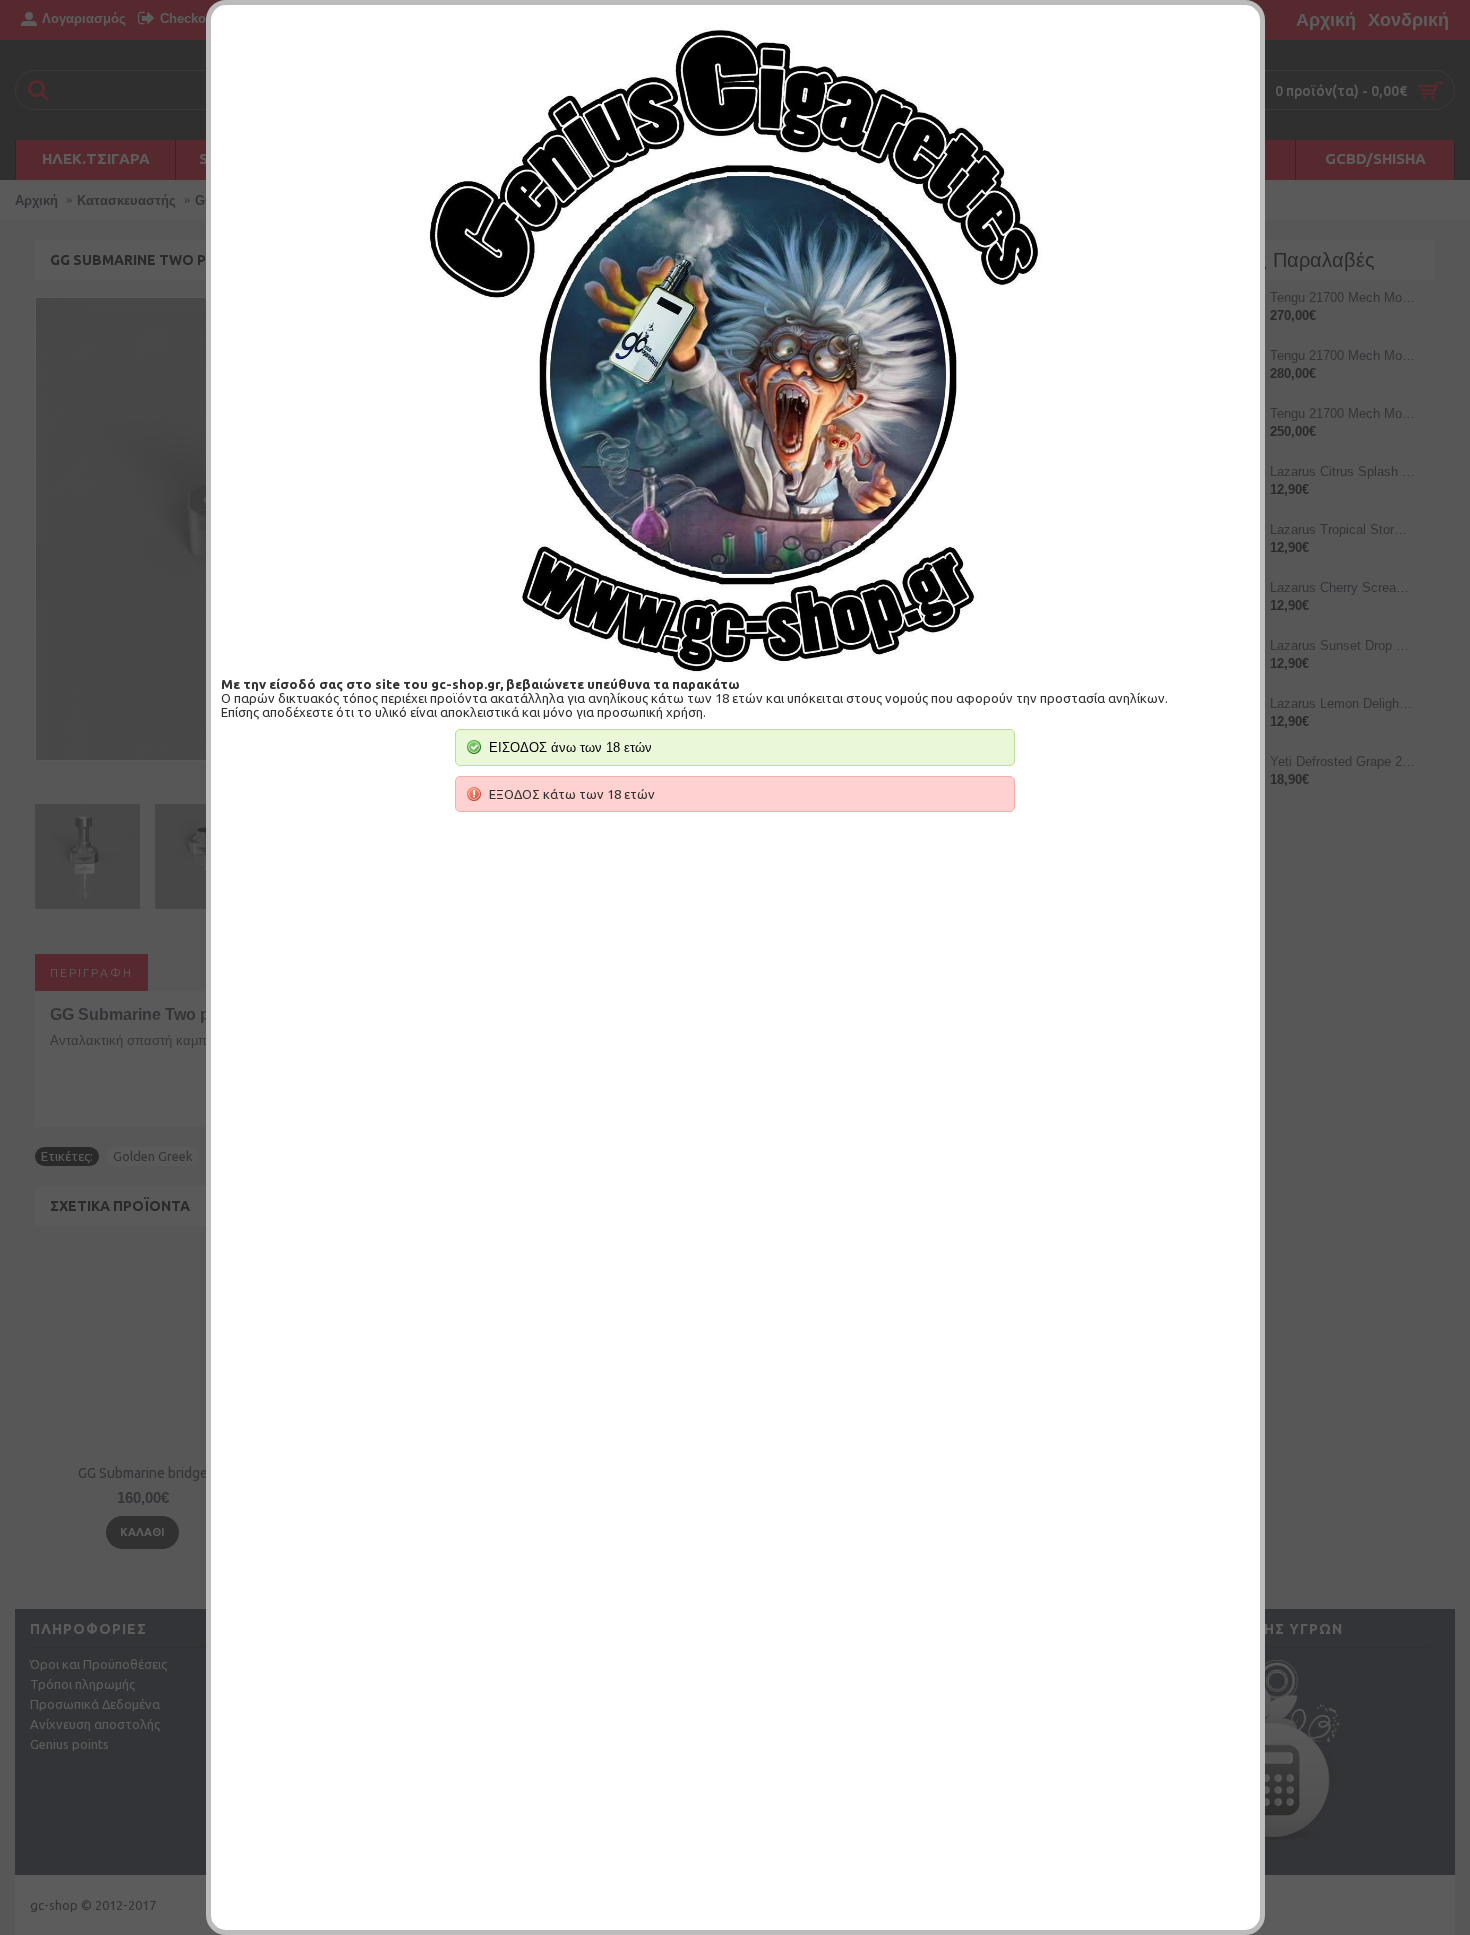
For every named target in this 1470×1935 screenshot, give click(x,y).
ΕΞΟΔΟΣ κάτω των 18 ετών (572, 794)
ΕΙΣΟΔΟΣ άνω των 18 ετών (570, 747)
